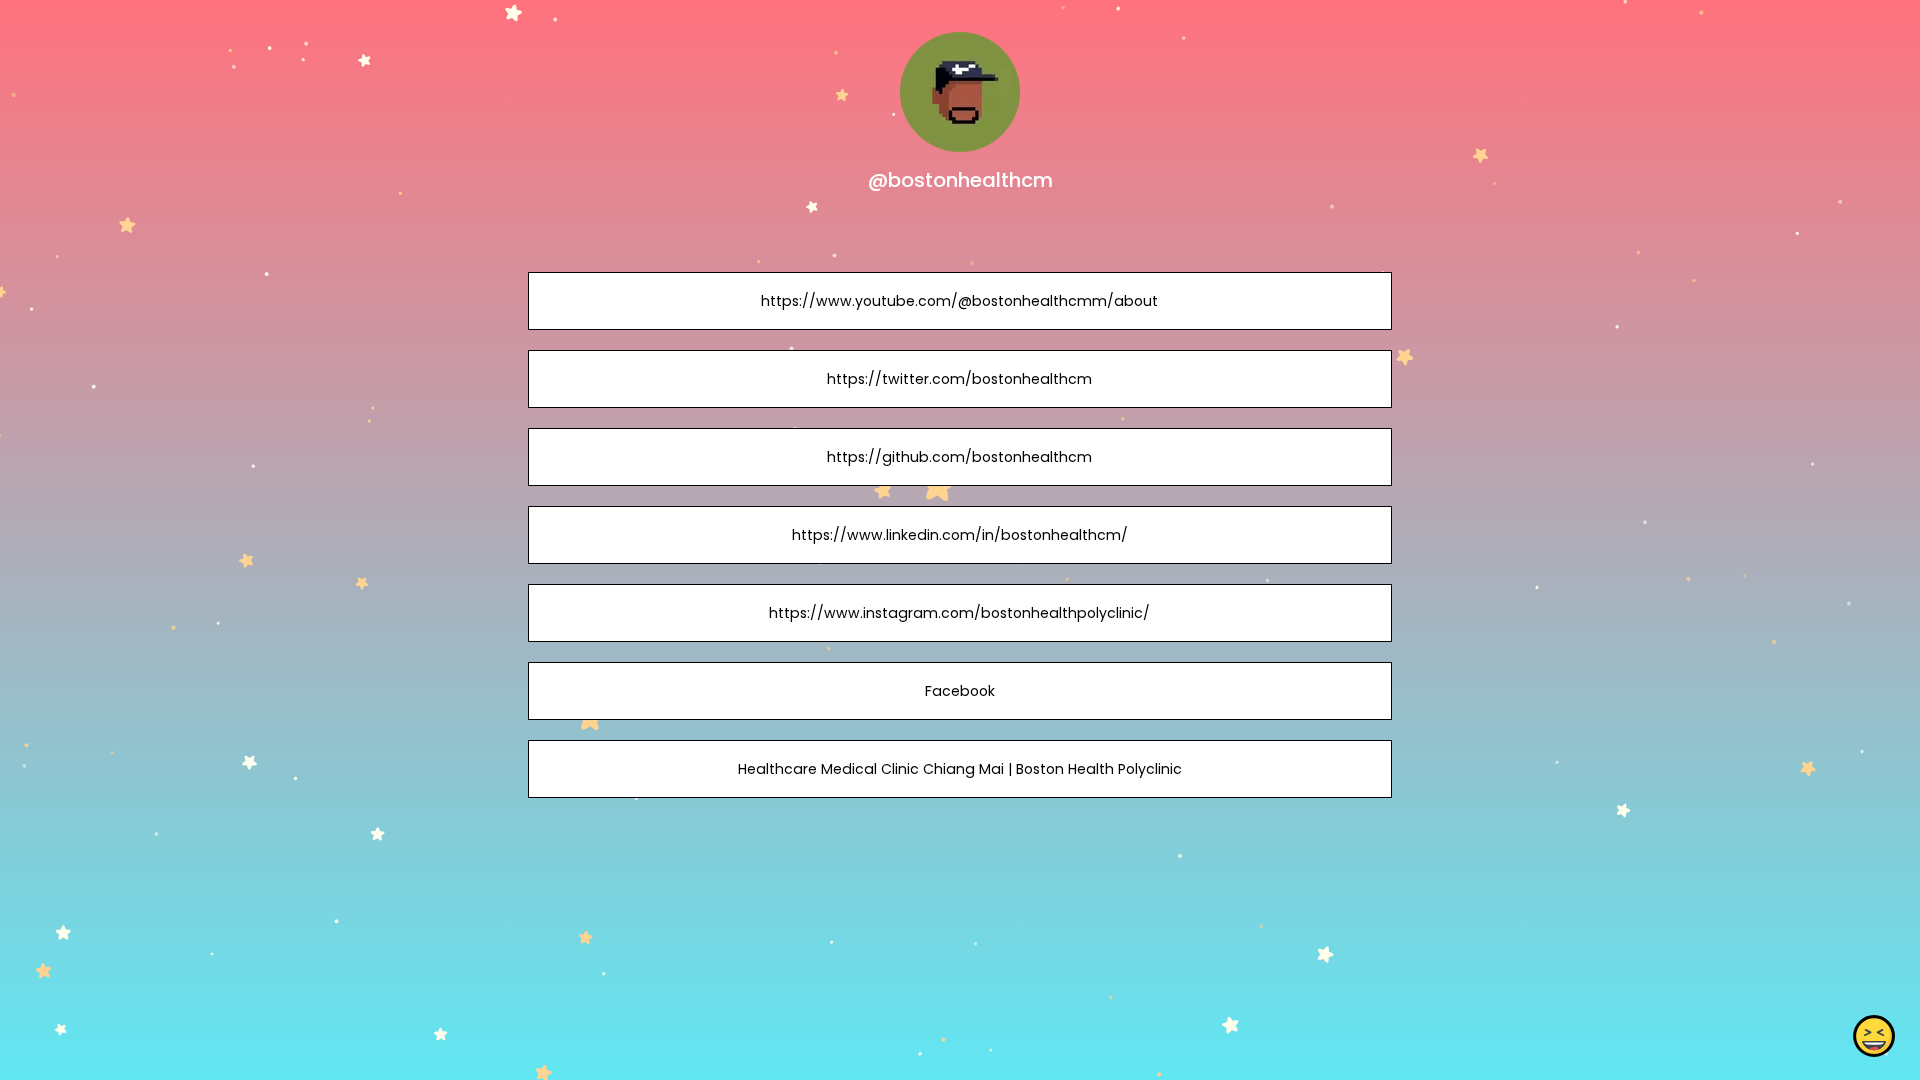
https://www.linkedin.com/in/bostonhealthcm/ (960, 535)
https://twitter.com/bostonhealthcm (959, 379)
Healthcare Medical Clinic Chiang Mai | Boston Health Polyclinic (960, 769)
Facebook (960, 691)
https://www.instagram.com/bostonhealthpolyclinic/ (959, 613)
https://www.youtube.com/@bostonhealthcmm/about (959, 301)
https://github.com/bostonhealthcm (959, 457)
